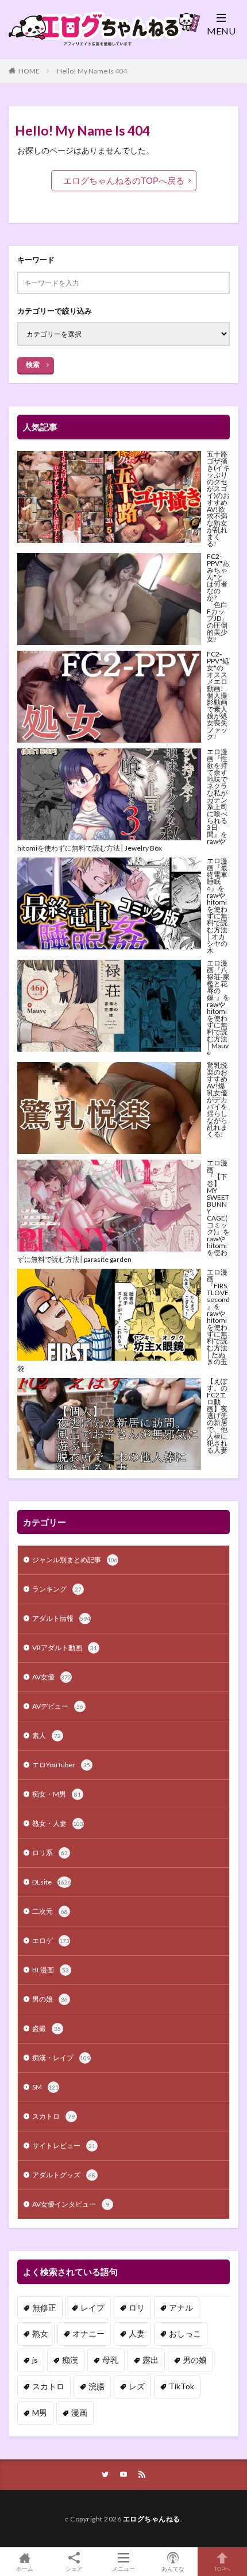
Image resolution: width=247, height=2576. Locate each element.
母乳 (110, 2360)
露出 (150, 2360)
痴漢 (70, 2360)
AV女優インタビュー (71, 2204)
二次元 (50, 1911)
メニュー (123, 2568)
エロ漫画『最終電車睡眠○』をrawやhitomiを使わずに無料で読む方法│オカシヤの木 (217, 905)
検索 (33, 364)
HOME (29, 71)
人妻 (137, 2333)
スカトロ (53, 2116)
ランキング (57, 1589)
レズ (137, 2386)
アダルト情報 (61, 1618)
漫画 (79, 2413)
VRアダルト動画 (65, 1648)
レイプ (92, 2307)
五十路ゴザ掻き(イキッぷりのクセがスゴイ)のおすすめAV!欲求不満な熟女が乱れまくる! (218, 499)
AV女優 (52, 1677)
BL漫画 (51, 1970)
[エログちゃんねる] (95, 42)
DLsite (52, 1882)
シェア (74, 2569)
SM (45, 2087)
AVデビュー (58, 1706)
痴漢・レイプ (61, 2058)
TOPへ (222, 2568)
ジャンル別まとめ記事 (75, 1560)
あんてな (173, 2568)
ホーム (25, 2568)
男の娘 (50, 1999)
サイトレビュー (64, 2146)
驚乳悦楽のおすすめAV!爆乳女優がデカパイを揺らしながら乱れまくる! (217, 1100)
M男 (40, 2413)
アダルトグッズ (64, 2175)
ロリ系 (50, 1853)
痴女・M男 (57, 1794)
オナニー (88, 2333)
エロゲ (51, 1940)
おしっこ (185, 2333)
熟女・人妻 (58, 1823)
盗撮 (47, 2028)
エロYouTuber (61, 1765)
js (35, 2360)
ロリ (137, 2307)
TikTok (182, 2386)
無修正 (44, 2307)
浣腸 (97, 2386)
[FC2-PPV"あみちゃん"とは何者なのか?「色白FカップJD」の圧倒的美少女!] (109, 599)
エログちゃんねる (152, 2519)
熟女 (40, 2333)
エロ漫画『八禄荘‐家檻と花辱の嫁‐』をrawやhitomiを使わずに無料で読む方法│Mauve (218, 1008)
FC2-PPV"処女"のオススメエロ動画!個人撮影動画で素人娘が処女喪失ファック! (218, 695)
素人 (47, 1735)
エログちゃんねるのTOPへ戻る (124, 181)
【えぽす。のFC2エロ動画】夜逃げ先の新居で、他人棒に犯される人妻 (217, 1416)
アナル (181, 2307)
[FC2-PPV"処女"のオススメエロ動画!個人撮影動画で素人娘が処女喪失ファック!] (109, 697)
